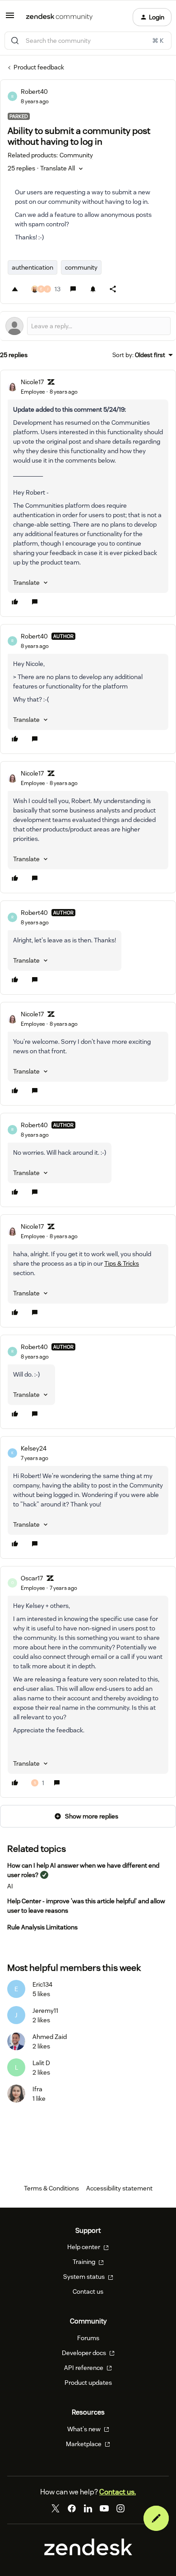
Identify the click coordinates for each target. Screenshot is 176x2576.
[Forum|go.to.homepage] (59, 17)
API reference (84, 2368)
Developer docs (85, 2353)
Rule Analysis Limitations (42, 1927)
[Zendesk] (88, 2553)
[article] (88, 493)
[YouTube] (104, 2508)
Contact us (88, 2291)
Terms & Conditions (51, 2188)
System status (85, 2277)
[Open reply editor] (88, 326)
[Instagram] (120, 2508)
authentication (32, 267)
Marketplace (84, 2444)
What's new (85, 2429)
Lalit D (41, 2063)
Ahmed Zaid (50, 2037)
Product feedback (39, 67)
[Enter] (15, 41)
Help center (84, 2247)
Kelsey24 (34, 1448)
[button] (10, 18)
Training (85, 2262)
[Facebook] (72, 2508)
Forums (88, 2338)
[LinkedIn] (88, 2508)
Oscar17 (32, 1578)
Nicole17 (32, 382)
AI (10, 1886)
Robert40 (34, 92)
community (81, 267)
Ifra (37, 2089)
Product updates (88, 2383)
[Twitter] (56, 2508)
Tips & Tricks (122, 1263)
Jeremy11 (45, 2011)
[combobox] (88, 41)
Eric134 (42, 1984)
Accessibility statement (119, 2188)
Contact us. (118, 2492)
